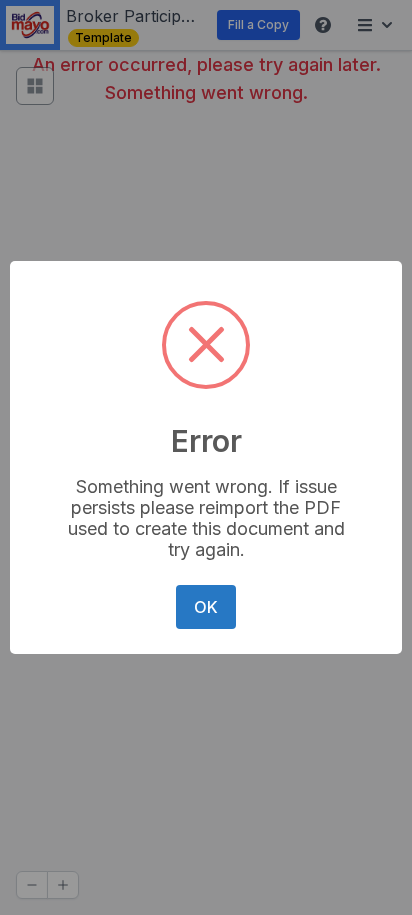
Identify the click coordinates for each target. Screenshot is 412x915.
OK (206, 607)
